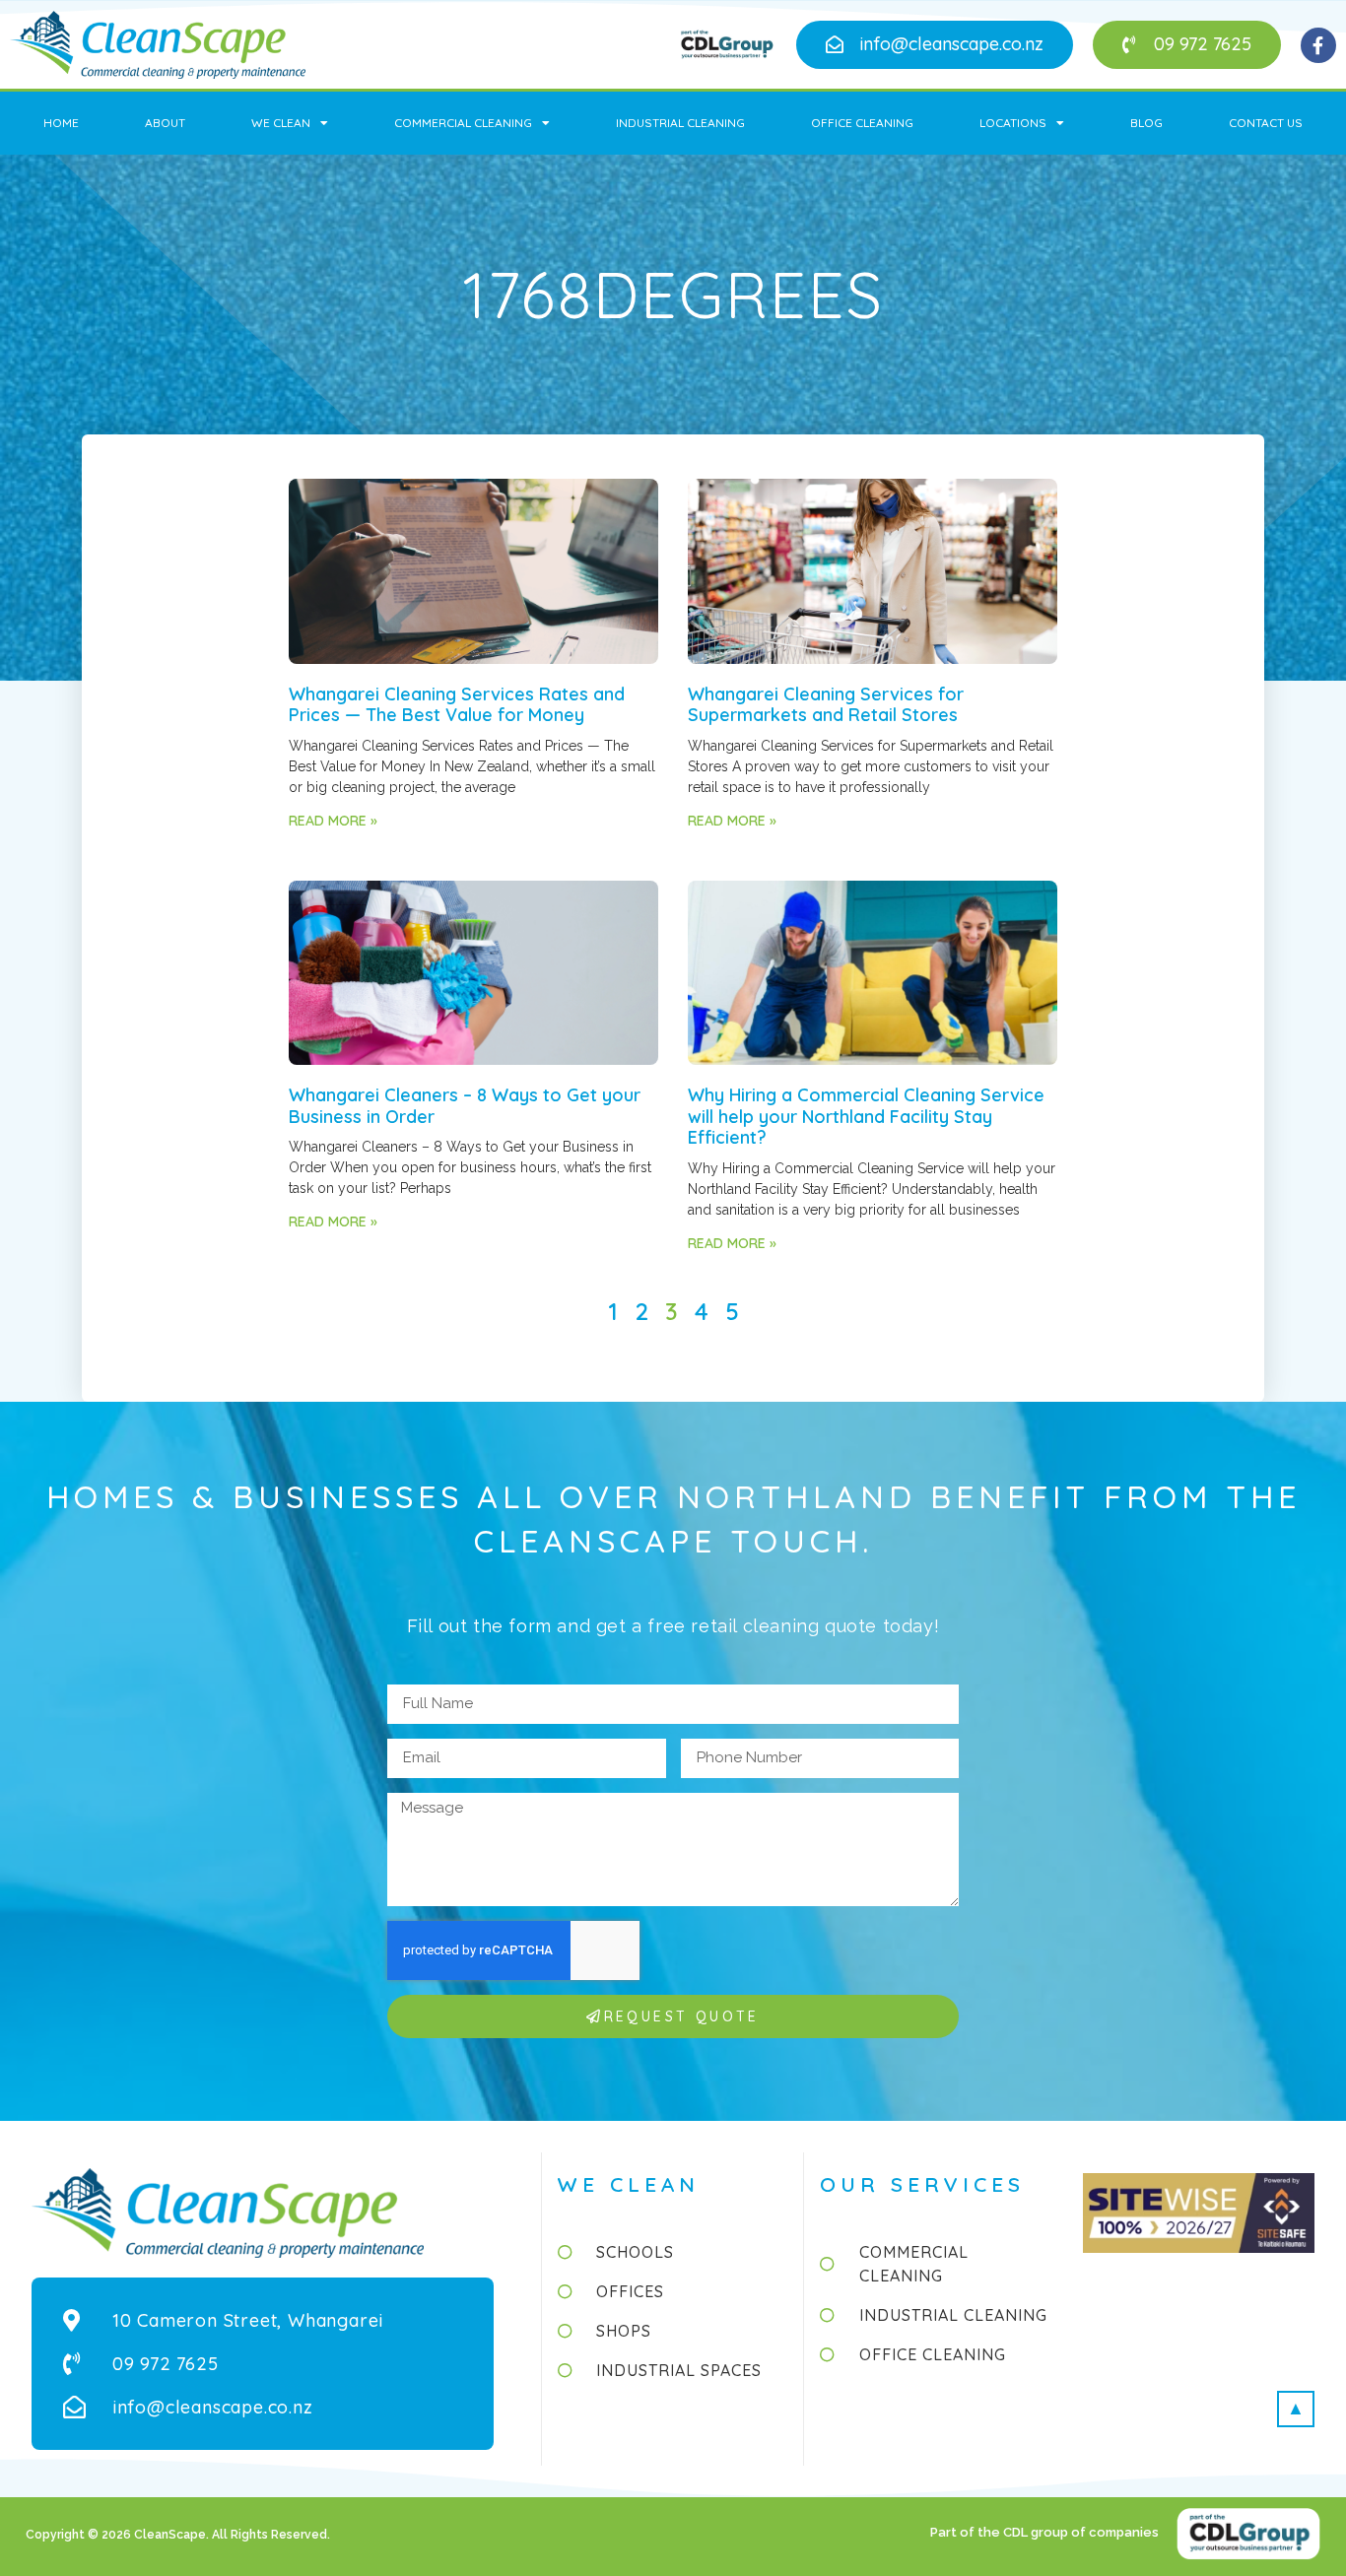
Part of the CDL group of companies (1046, 2532)
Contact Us (1266, 123)
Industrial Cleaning (680, 123)
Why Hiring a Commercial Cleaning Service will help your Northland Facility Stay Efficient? (866, 1116)
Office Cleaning (862, 123)
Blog (1146, 123)
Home (61, 123)
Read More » (333, 821)
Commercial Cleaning (463, 123)
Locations (1013, 123)
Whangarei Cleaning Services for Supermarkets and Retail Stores (826, 705)
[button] (935, 45)
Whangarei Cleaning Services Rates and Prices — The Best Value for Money (457, 705)
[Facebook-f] (1318, 45)
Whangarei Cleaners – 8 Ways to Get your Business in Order (465, 1106)
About (165, 123)
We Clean (281, 123)
